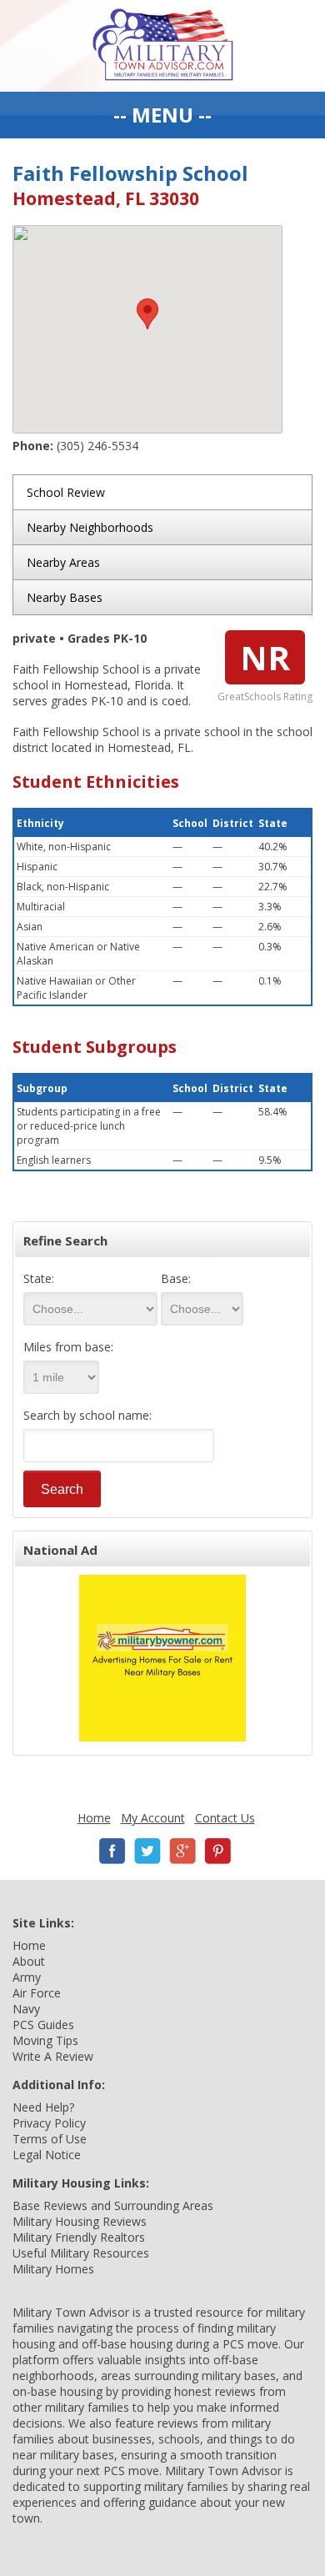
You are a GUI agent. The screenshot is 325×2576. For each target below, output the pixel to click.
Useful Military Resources (81, 2253)
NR (265, 657)
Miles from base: (68, 1347)
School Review (66, 492)
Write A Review (53, 2056)
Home (94, 1818)
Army (27, 1977)
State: (39, 1278)
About (29, 1961)
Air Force (37, 1993)
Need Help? (43, 2107)
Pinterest (217, 1851)
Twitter (147, 1851)
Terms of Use (50, 2139)
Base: (176, 1278)
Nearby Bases (65, 597)
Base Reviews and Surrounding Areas (113, 2205)
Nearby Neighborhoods (90, 527)
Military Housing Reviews (80, 2221)
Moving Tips (45, 2040)
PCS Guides (43, 2025)
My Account (153, 1818)
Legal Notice (47, 2155)
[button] (147, 314)
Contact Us (225, 1818)
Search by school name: (87, 1415)
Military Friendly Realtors (79, 2237)
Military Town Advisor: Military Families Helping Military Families (163, 46)
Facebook (112, 1851)
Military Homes (53, 2269)
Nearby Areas (63, 562)
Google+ (182, 1851)
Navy (26, 2009)
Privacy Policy (49, 2123)
